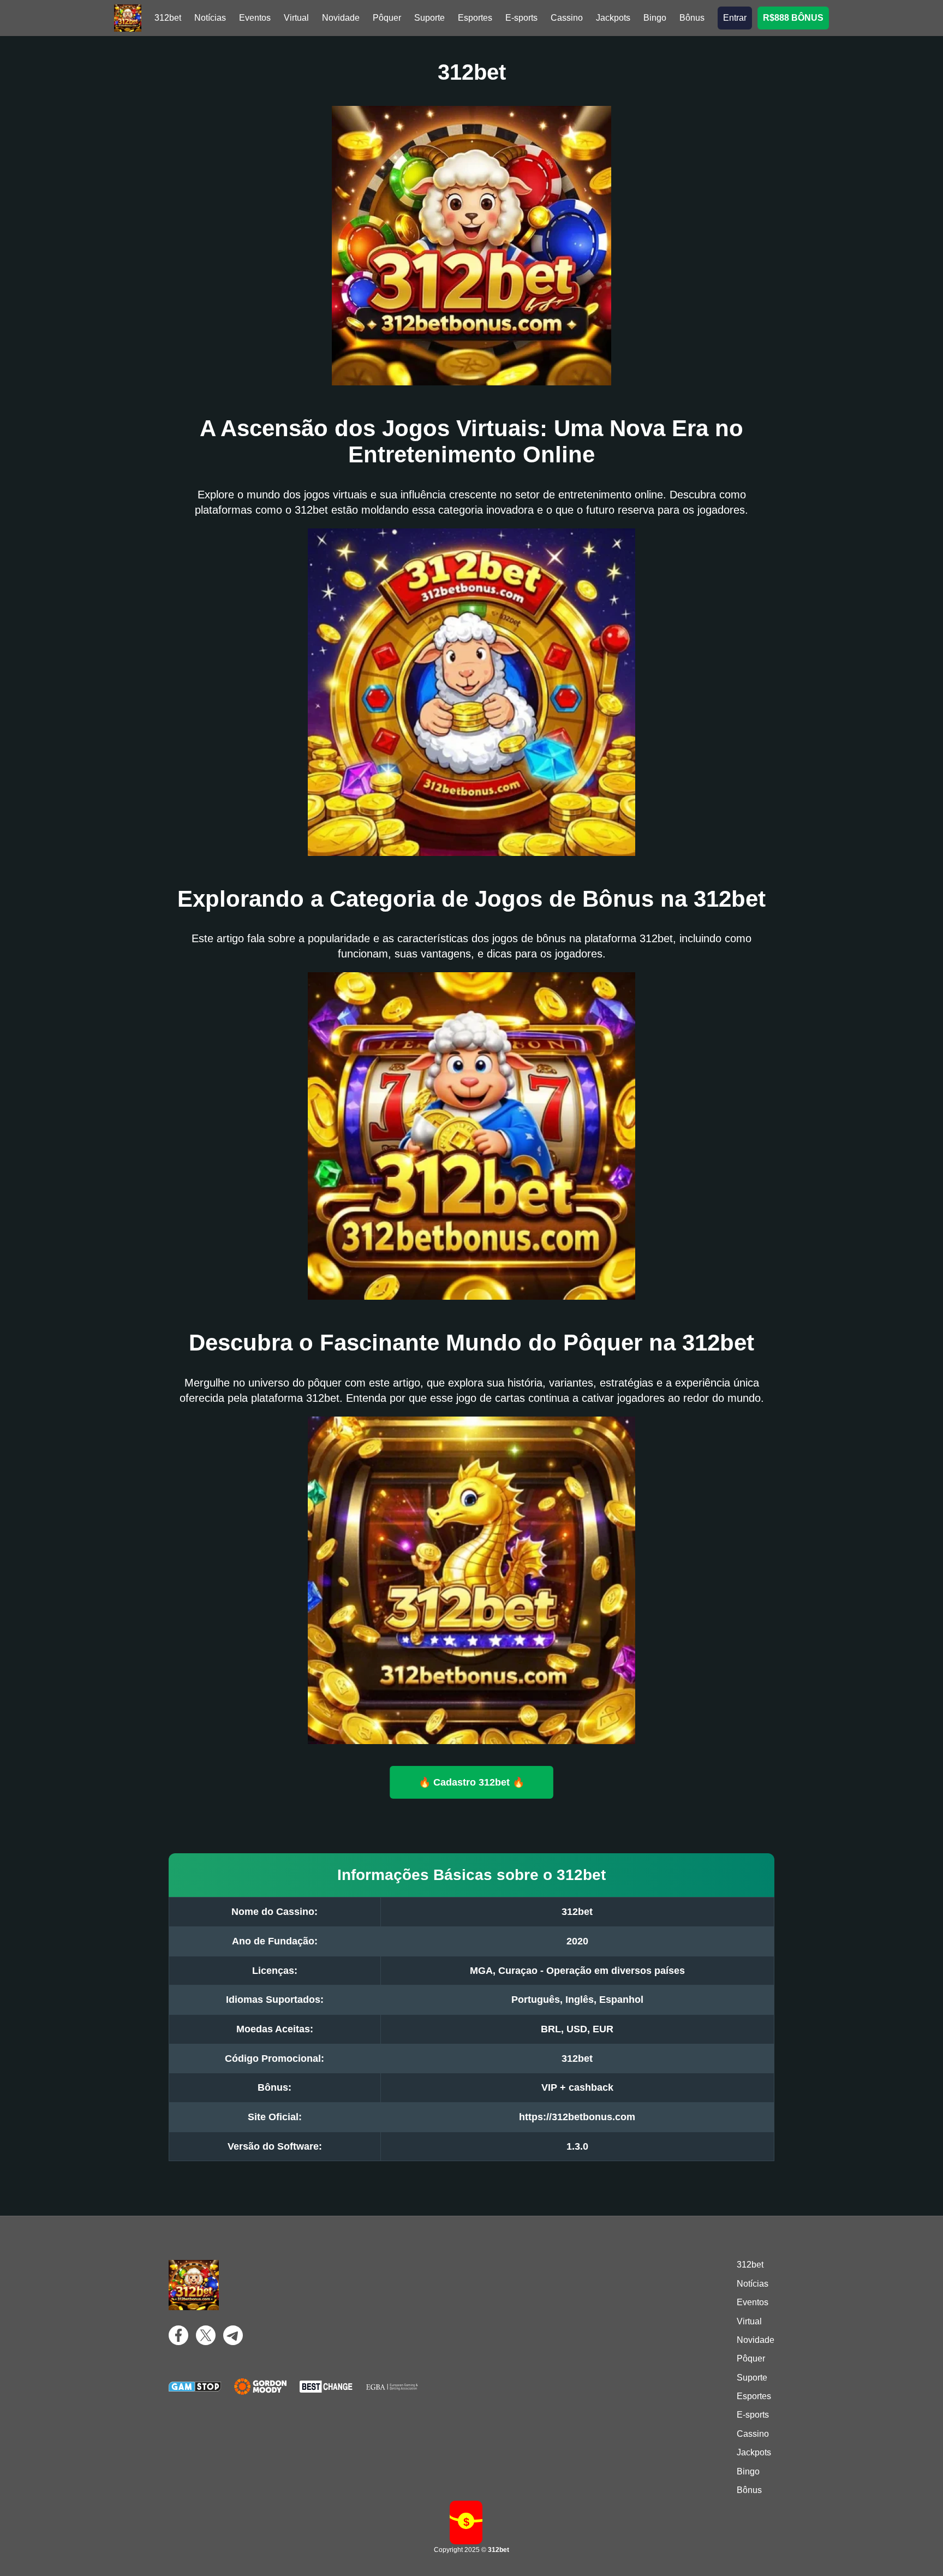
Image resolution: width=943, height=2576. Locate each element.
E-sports (521, 18)
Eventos (255, 18)
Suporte (429, 18)
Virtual (296, 18)
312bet (168, 18)
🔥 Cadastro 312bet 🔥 (472, 1782)
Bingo (655, 18)
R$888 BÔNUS (793, 18)
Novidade (341, 18)
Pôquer (387, 18)
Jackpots (613, 18)
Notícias (210, 18)
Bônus (692, 18)
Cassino (567, 18)
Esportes (475, 18)
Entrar (735, 18)
